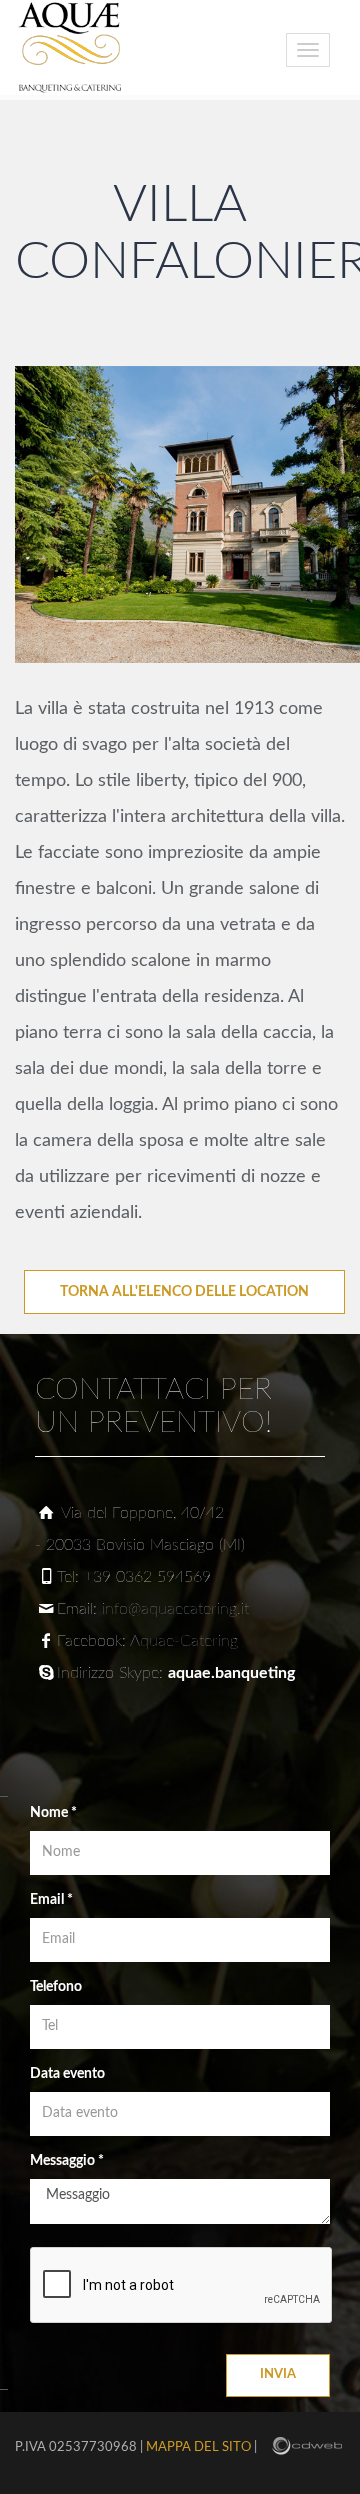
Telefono (56, 1987)
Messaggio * (67, 2161)
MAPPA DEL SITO (198, 2447)
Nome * (53, 1813)
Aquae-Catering (184, 1641)
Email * (51, 1900)
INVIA (278, 2374)
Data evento (67, 2074)
